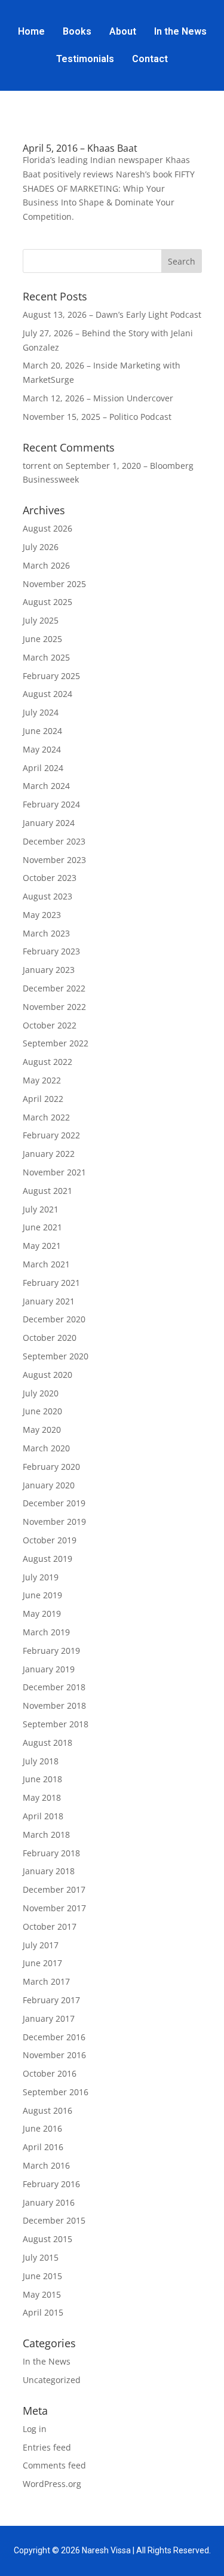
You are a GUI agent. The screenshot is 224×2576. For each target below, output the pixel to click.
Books (77, 31)
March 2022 (46, 1117)
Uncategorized (52, 2380)
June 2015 (42, 2276)
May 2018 (42, 1797)
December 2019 (54, 1503)
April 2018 (43, 1816)
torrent (37, 466)
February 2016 (51, 2184)
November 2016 (54, 2055)
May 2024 (42, 749)
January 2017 (49, 2018)
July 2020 (41, 1393)
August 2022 (47, 1062)
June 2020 (42, 1411)
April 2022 (43, 1099)
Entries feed (47, 2447)
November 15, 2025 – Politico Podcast (97, 417)
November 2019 (54, 1522)
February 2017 (51, 2000)
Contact (150, 59)
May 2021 (42, 1246)
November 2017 (54, 1908)
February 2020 (51, 1467)
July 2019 (41, 1577)
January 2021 (49, 1301)
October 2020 (50, 1338)
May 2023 (42, 915)
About (123, 31)
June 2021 (42, 1227)
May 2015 (42, 2294)
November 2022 (54, 1007)
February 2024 (51, 804)
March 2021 (46, 1264)
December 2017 (54, 1889)
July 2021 (41, 1209)
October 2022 (50, 1025)
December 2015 (54, 2220)
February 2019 (51, 1651)
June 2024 (42, 731)
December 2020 (54, 1319)
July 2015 (41, 2257)
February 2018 (51, 1853)
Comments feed (54, 2465)
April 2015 (43, 2312)
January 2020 (49, 1485)
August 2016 (47, 2110)
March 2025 (46, 657)
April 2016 (43, 2147)
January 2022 (49, 1154)
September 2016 (56, 2092)
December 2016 (54, 2037)
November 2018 (54, 1705)
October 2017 (50, 1926)
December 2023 (54, 841)
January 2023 (49, 970)
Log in (35, 2429)
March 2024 (46, 786)
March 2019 (46, 1632)
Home (31, 31)
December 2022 (54, 988)
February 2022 (51, 1135)
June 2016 (42, 2128)
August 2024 (47, 694)
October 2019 (50, 1540)
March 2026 (46, 565)
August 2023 (47, 896)
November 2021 (54, 1172)
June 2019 (42, 1595)
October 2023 (50, 878)
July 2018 (41, 1761)
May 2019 (42, 1614)
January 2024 (49, 823)
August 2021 (47, 1191)
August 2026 (47, 528)
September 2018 (56, 1724)
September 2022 (56, 1043)
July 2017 (41, 1945)
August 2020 (47, 1375)
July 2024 (41, 712)
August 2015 (47, 2239)
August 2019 (47, 1559)
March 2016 (46, 2165)
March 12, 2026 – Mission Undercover (98, 398)
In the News (180, 31)
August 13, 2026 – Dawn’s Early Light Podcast (112, 314)
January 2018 (49, 1871)
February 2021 (51, 1283)
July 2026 (41, 547)
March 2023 (46, 933)
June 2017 (42, 1963)
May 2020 (42, 1430)
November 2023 (54, 860)
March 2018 (46, 1834)
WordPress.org (52, 2484)
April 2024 (43, 768)
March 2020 (46, 1448)
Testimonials (85, 59)
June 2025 (42, 639)
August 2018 (47, 1743)
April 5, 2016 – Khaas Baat (80, 148)
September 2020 (56, 1356)
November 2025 (54, 584)
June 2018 (42, 1779)
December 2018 (54, 1687)
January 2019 (49, 1669)
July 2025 (41, 620)
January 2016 (49, 2202)
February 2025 (51, 676)
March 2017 (46, 1981)
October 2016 (50, 2073)
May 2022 (42, 1080)
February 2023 (51, 951)
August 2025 (47, 602)
